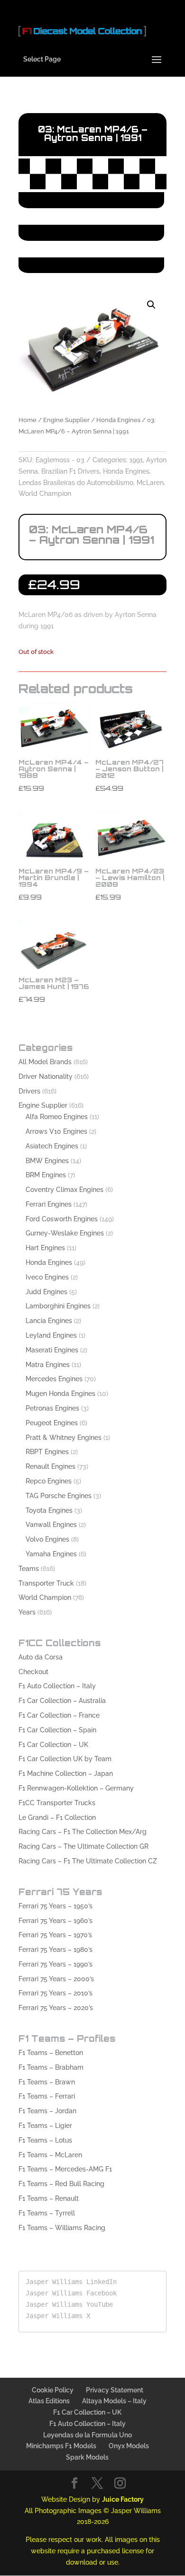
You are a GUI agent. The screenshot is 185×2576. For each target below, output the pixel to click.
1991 (136, 460)
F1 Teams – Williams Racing (62, 2228)
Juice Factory (123, 2499)
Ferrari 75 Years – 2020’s (56, 2008)
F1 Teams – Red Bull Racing (61, 2184)
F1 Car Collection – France (59, 1715)
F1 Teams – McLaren (50, 2155)
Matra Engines (48, 1365)
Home (28, 420)
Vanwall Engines (51, 1525)
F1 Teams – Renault (49, 2198)
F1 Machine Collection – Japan (66, 1773)
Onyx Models (129, 2446)
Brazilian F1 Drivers (70, 471)
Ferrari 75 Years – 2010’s (55, 1993)
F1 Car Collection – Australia (62, 1701)
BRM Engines (46, 1175)
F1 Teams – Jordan (47, 2111)
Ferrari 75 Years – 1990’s (55, 1964)
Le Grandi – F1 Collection (57, 1817)
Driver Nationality (46, 1076)
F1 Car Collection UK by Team (65, 1759)
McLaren (150, 483)
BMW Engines (47, 1161)
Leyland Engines (51, 1335)
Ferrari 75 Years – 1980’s (55, 1950)
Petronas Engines (52, 1408)
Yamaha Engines (51, 1554)
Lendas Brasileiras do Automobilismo (76, 483)
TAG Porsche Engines (59, 1496)
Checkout (33, 1672)
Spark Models (87, 2457)
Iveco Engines (47, 1277)
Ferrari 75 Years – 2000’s (56, 1979)
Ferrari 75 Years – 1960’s (55, 1921)
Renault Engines (51, 1466)
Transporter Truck (46, 1583)
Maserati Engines (52, 1350)
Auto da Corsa (41, 1657)
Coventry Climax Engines (65, 1190)
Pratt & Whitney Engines (64, 1438)
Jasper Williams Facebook (71, 2293)
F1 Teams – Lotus (45, 2140)
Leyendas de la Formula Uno (88, 2435)
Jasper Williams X (58, 2316)
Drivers (29, 1091)
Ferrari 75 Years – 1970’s (55, 1935)
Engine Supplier (66, 420)
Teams (29, 1569)
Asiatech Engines (52, 1146)
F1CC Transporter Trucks (57, 1803)
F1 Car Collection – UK (53, 1745)
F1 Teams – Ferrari (47, 2096)
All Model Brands (45, 1062)
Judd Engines (46, 1292)
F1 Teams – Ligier (45, 2126)
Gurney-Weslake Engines (65, 1233)
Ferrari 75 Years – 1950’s (55, 1906)
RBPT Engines (47, 1452)
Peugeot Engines (52, 1423)
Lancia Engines (49, 1321)
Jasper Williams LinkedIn (71, 2282)
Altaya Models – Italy (114, 2401)
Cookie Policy (53, 2390)
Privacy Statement (115, 2390)
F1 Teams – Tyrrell (47, 2213)
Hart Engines (45, 1248)
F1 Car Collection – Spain (57, 1730)
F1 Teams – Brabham (51, 2067)
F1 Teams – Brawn (47, 2082)
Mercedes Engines (54, 1379)
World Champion (45, 494)
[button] (151, 305)
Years (27, 1612)
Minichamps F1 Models (61, 2446)
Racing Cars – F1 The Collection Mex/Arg (83, 1832)
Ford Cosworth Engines (62, 1219)
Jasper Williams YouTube (69, 2304)
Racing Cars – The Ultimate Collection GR (83, 1846)
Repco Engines (49, 1481)
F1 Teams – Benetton (51, 2053)
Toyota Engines (49, 1510)
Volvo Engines (47, 1539)
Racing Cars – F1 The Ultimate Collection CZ (88, 1861)
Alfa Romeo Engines (57, 1117)
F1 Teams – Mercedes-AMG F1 (65, 2169)
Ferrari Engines (49, 1204)
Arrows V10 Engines (56, 1131)
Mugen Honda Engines (60, 1394)
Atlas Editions (49, 2401)
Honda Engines (118, 420)
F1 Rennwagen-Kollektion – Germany (76, 1788)
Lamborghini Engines (58, 1306)
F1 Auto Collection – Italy (57, 1686)
